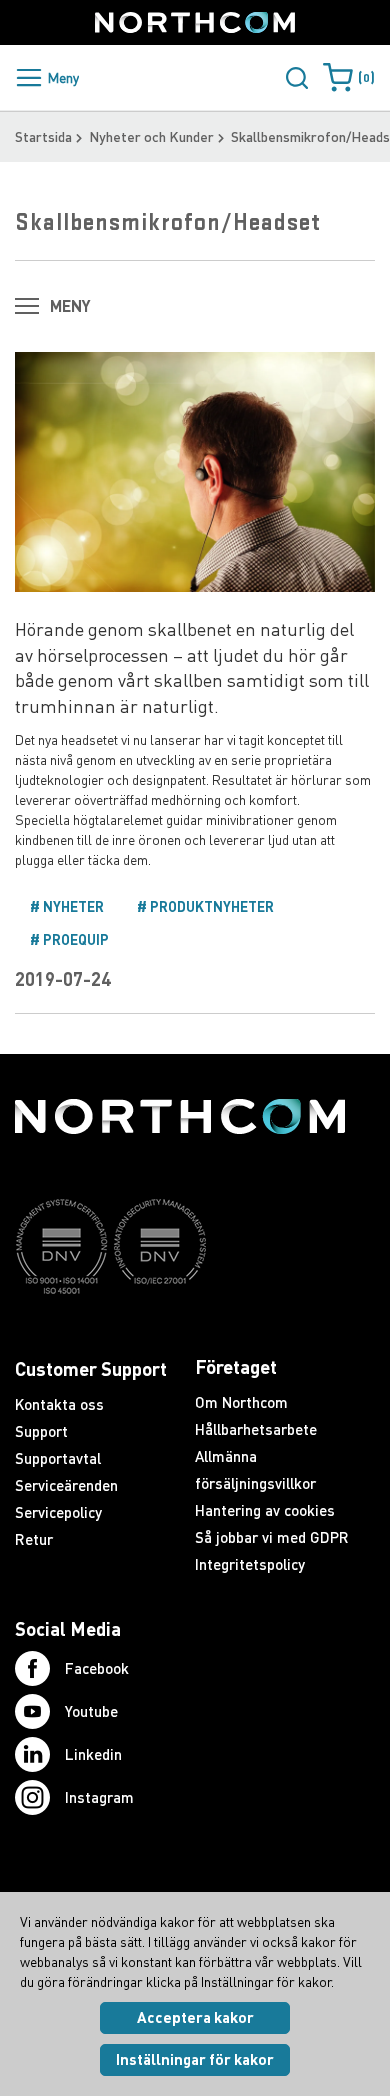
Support (41, 1431)
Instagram (99, 1797)
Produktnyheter (210, 906)
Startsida (43, 136)
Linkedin (93, 1754)
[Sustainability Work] (180, 1333)
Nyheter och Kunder (151, 136)
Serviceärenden (66, 1485)
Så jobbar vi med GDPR (272, 1537)
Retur (34, 1539)
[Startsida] (195, 22)
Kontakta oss (59, 1404)
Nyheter (72, 906)
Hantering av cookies (265, 1510)
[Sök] (297, 78)
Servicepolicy (58, 1512)
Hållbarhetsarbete (256, 1429)
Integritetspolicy (250, 1564)
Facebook (97, 1668)
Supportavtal (58, 1458)
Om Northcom (241, 1402)
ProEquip (74, 939)
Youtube (91, 1711)
